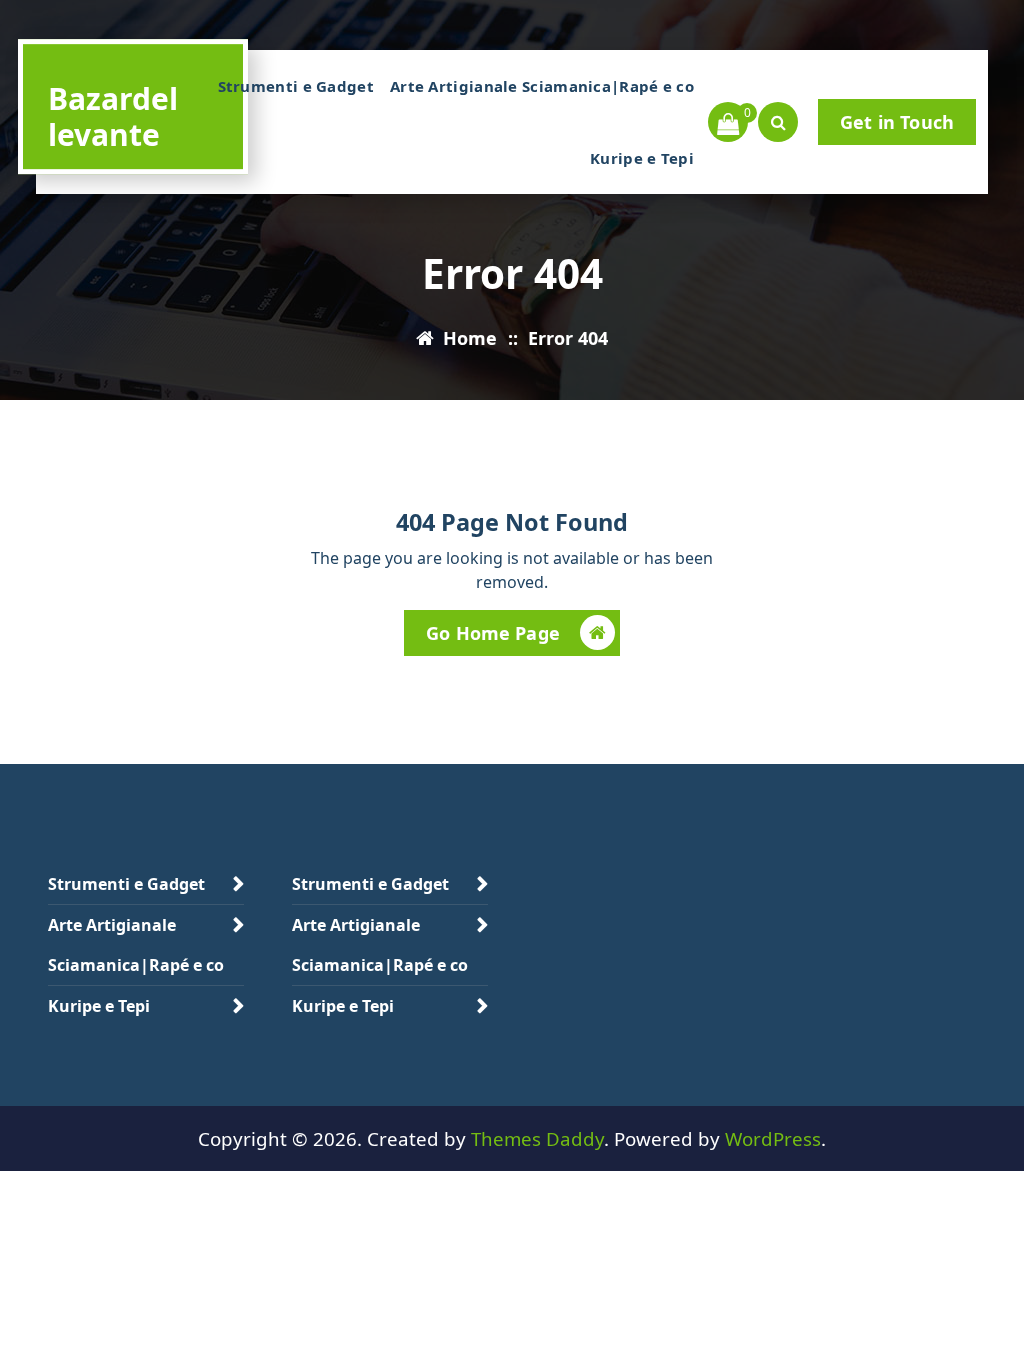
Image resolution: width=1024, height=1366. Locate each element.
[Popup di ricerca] (778, 122)
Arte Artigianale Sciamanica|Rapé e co (542, 86)
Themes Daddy (537, 1138)
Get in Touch (897, 122)
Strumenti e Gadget (296, 86)
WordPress (773, 1138)
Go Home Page (493, 633)
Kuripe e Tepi (642, 158)
